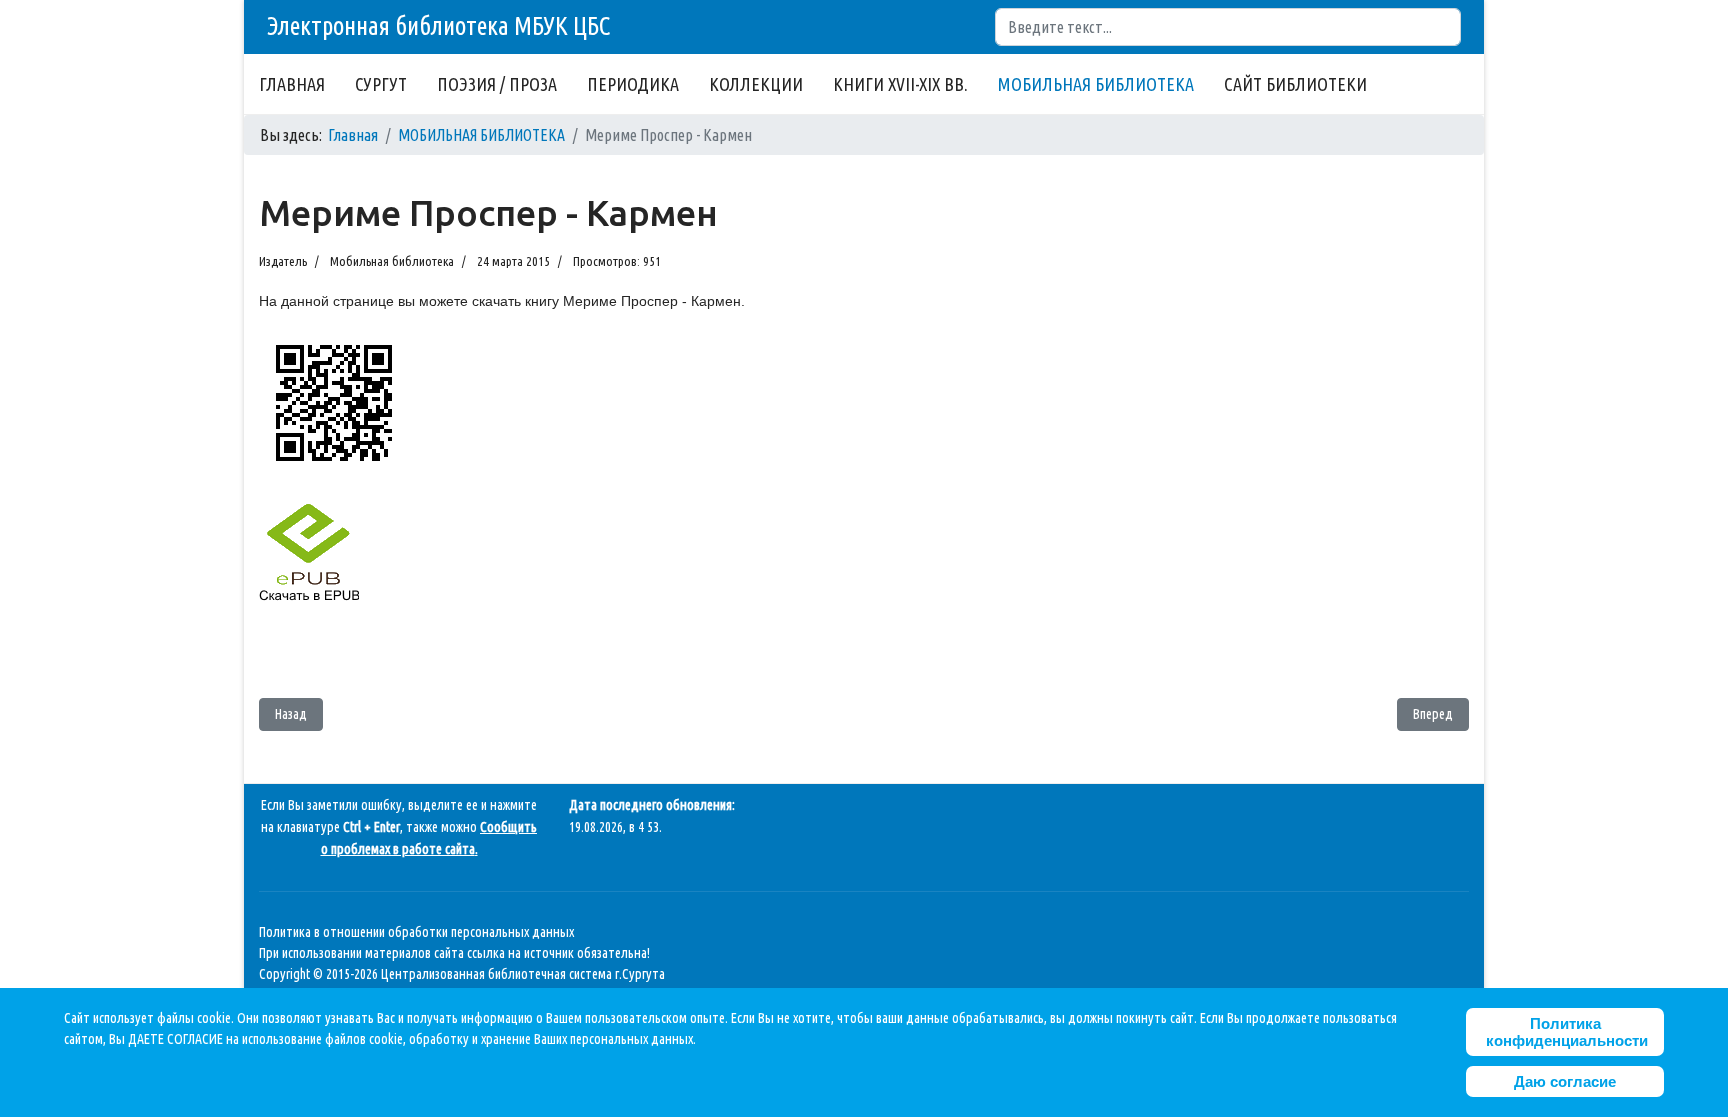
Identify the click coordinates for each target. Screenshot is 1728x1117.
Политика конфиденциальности (1567, 1032)
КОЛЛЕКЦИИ (756, 84)
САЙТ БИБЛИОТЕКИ (1295, 84)
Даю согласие (1565, 1081)
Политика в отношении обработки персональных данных (416, 932)
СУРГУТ (381, 84)
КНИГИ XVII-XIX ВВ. (900, 84)
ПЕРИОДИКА (633, 84)
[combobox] (1228, 27)
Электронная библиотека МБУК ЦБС (438, 26)
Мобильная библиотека (392, 261)
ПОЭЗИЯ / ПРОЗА (497, 84)
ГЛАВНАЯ (292, 84)
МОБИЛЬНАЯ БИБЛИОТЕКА (1096, 84)
